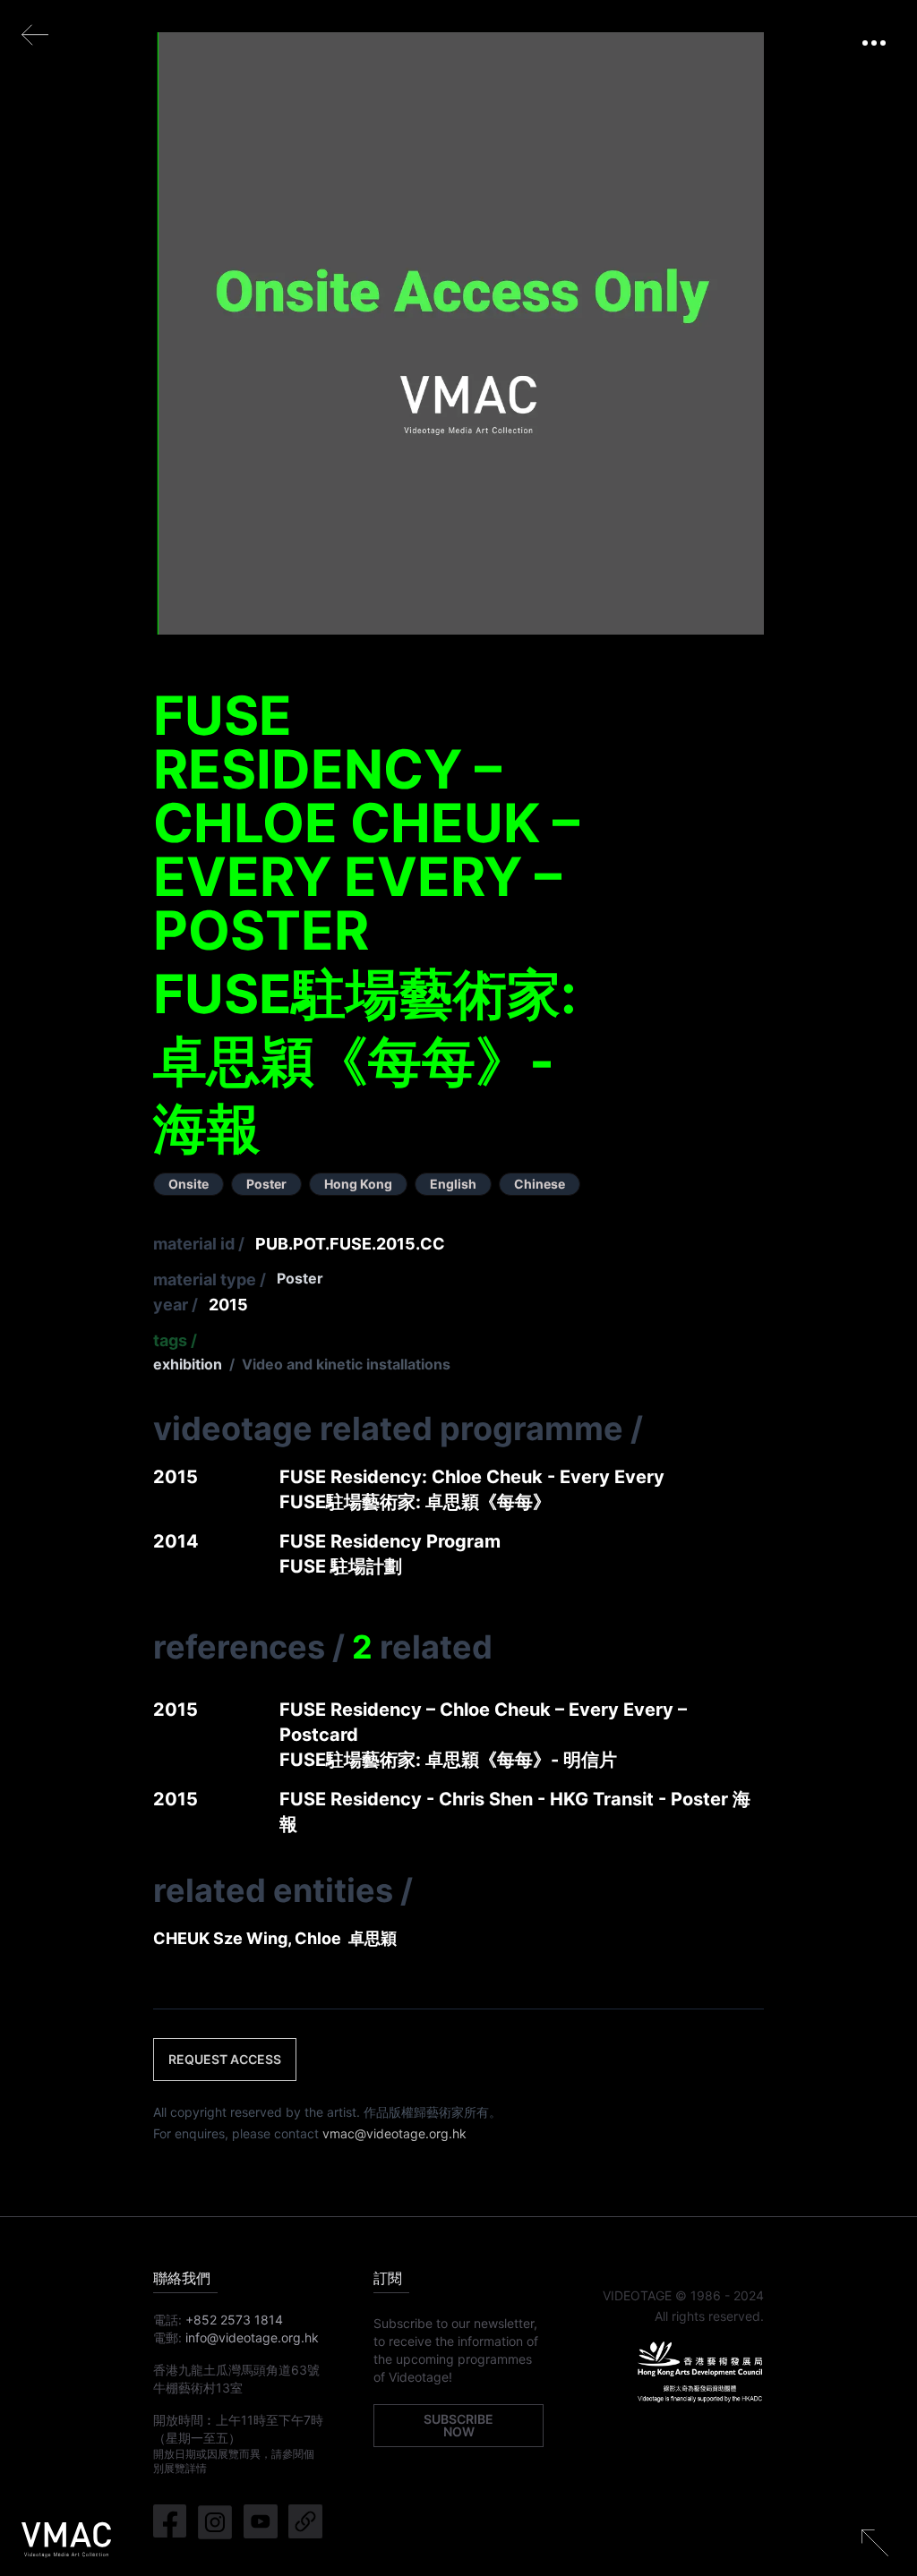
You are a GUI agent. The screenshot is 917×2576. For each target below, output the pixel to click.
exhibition (188, 1364)
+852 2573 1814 (234, 2320)
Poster (300, 1278)
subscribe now (458, 2425)
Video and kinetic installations (346, 1364)
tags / (175, 1340)
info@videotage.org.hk (252, 2337)
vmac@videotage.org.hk (394, 2133)
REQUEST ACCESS (225, 2059)
